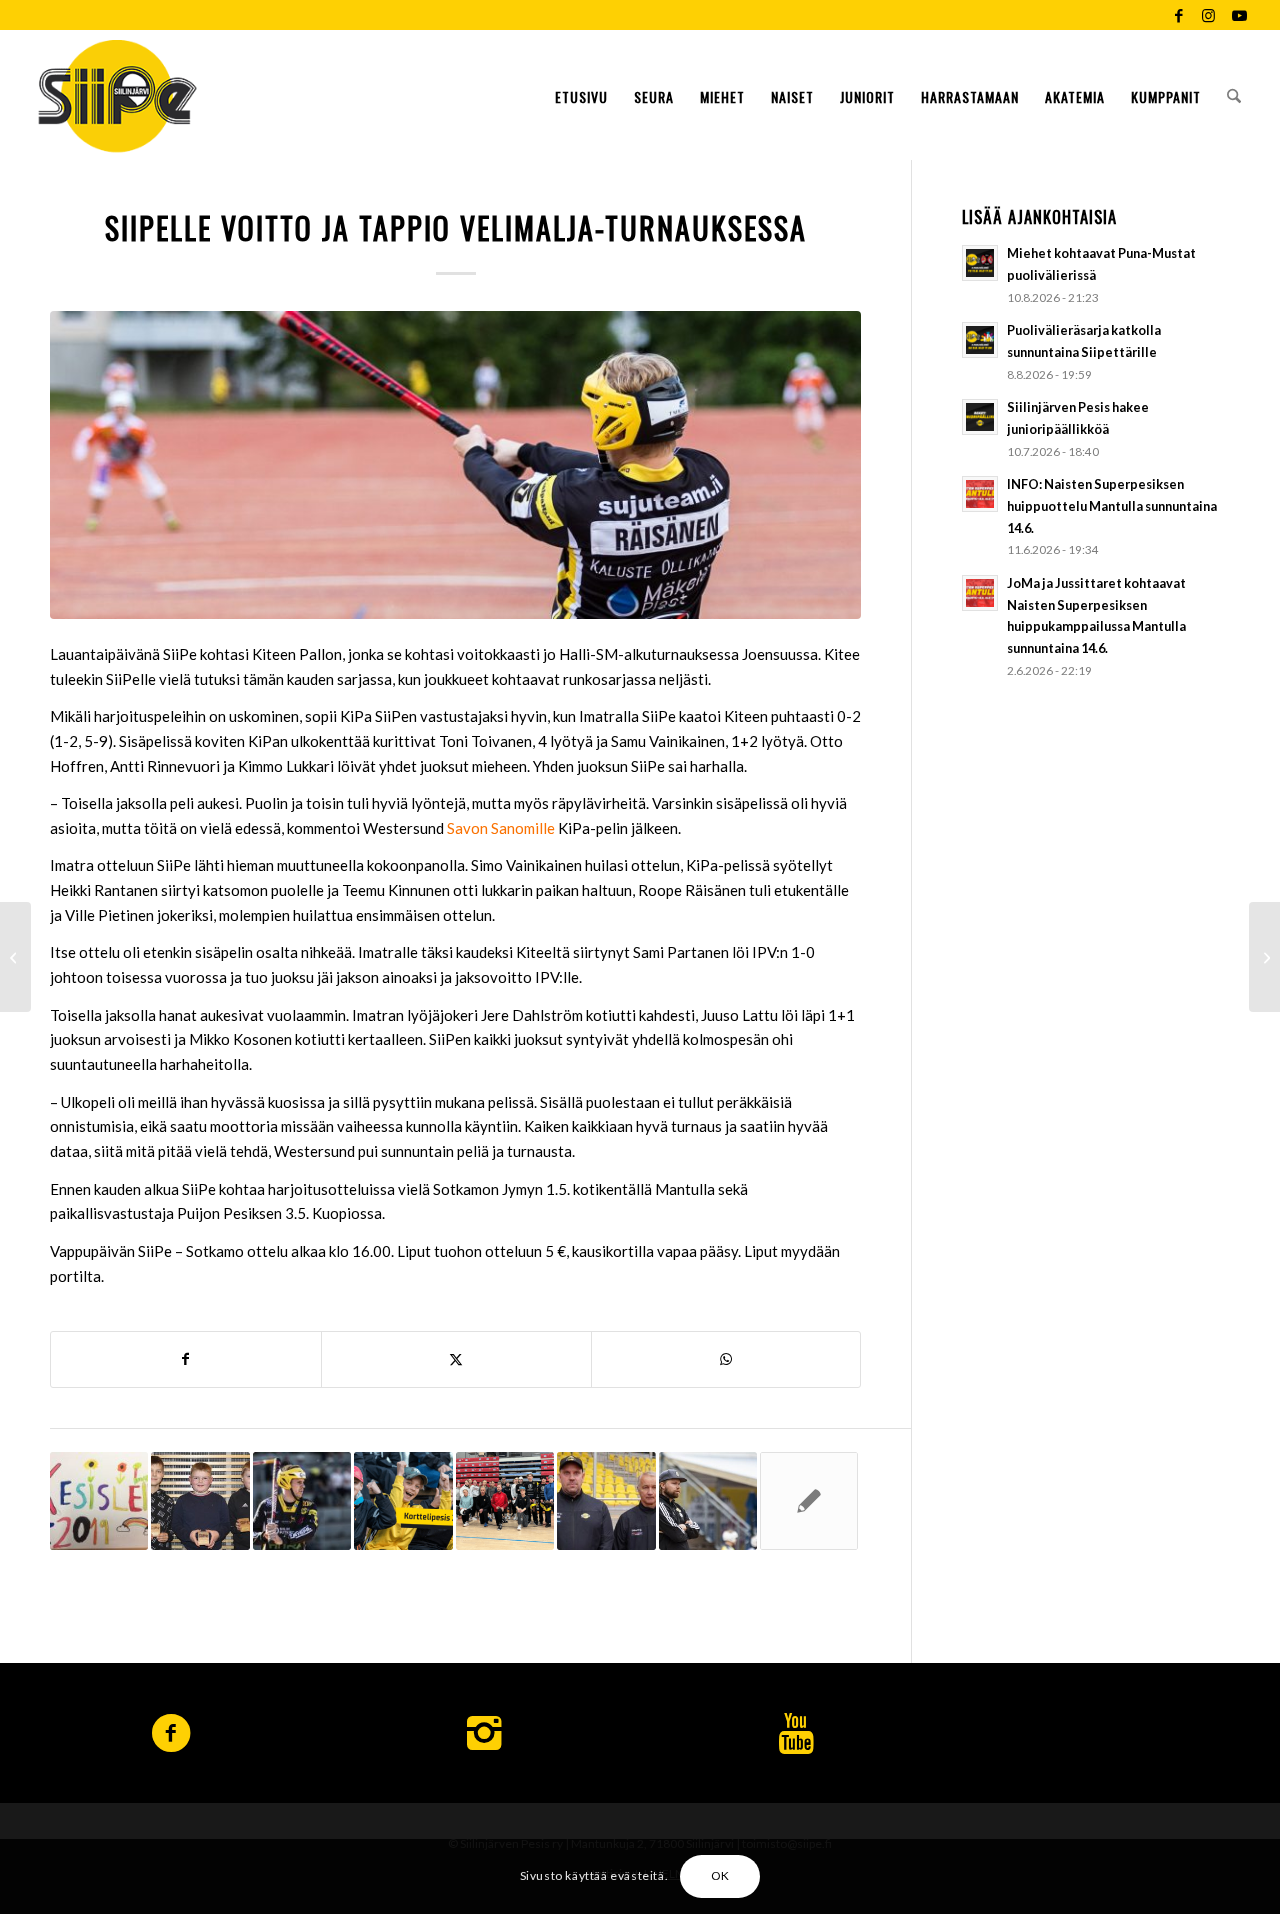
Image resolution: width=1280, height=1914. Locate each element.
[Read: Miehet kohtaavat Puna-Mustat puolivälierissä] (980, 263)
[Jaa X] (456, 1359)
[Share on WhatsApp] (726, 1359)
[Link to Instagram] (1208, 15)
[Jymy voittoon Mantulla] (1264, 957)
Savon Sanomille (501, 828)
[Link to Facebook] (1178, 15)
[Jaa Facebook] (186, 1359)
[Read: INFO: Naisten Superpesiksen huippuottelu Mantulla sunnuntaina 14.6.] (980, 494)
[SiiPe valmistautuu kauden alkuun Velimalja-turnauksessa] (15, 957)
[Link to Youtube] (1239, 15)
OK (720, 1875)
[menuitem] (581, 95)
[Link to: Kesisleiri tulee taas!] (99, 1501)
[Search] (1234, 95)
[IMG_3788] (455, 465)
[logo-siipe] (117, 95)
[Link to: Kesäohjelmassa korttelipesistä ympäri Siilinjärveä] (403, 1501)
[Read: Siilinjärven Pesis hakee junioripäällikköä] (980, 417)
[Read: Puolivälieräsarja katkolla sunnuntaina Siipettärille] (980, 340)
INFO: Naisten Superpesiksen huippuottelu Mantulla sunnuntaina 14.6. (1112, 505)
